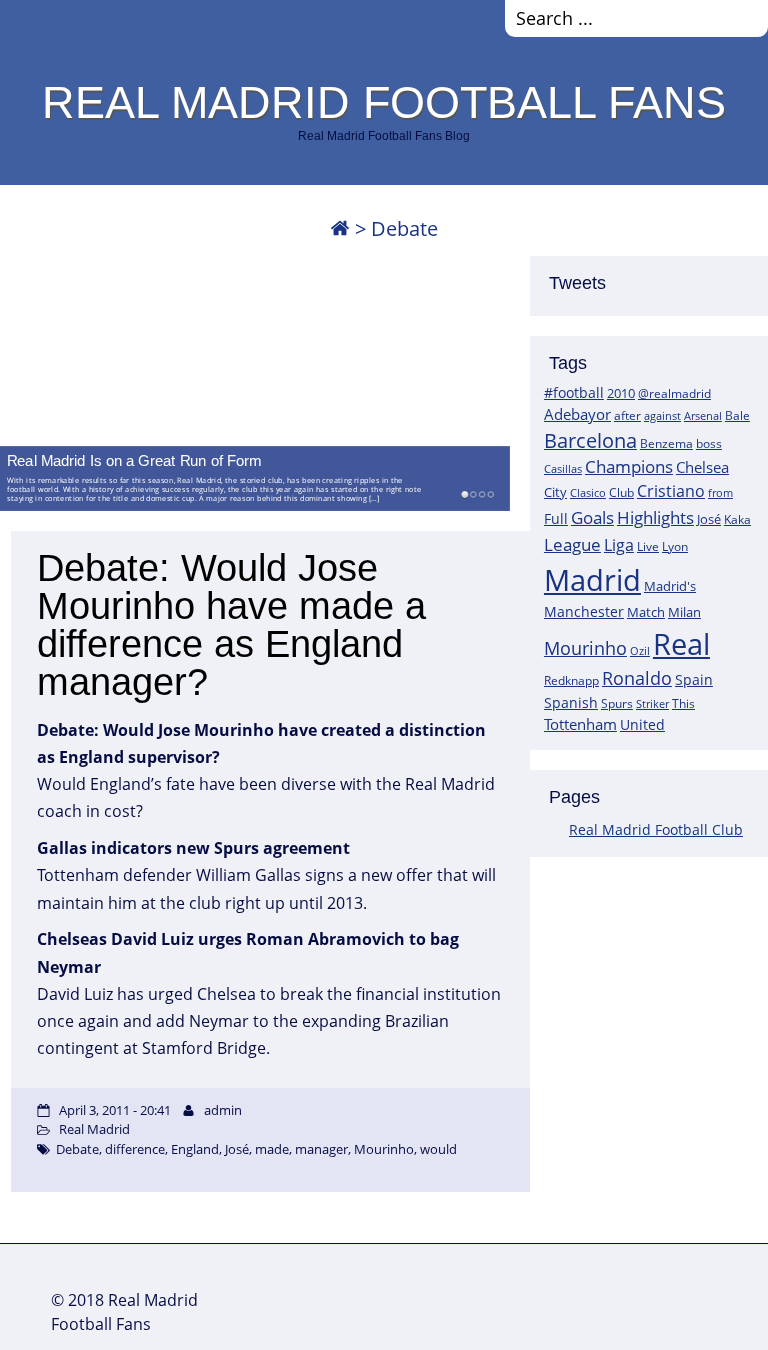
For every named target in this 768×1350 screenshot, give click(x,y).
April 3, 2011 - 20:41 (115, 1110)
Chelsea (702, 467)
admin (223, 1110)
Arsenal (703, 416)
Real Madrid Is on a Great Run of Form (134, 460)
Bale (737, 415)
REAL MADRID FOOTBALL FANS (384, 102)
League (572, 544)
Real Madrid (94, 1129)
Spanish (571, 702)
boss (709, 443)
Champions (629, 466)
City (555, 492)
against (662, 415)
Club (621, 492)
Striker (652, 704)
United (642, 724)
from (720, 492)
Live (648, 546)
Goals (592, 517)
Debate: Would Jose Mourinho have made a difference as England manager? (231, 625)
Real (681, 643)
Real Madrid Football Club (656, 829)
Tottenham (580, 724)
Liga (619, 545)
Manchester (584, 611)
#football (574, 392)
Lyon (675, 546)
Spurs (617, 703)
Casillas (563, 468)
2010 (621, 393)
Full (556, 518)
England (195, 1149)
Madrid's (670, 586)
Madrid (592, 580)
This (683, 703)
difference (135, 1149)
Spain (694, 679)
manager (321, 1149)
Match (646, 612)
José (709, 519)
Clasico (588, 492)
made (272, 1149)
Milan (684, 612)
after (627, 415)
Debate (77, 1149)
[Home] (340, 228)
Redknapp (571, 680)
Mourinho (585, 647)
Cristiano (671, 491)
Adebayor (577, 414)
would (438, 1149)
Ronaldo (637, 678)
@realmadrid (674, 393)
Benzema (666, 443)
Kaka (737, 519)
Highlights (655, 517)
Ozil (640, 651)
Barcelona (590, 440)
